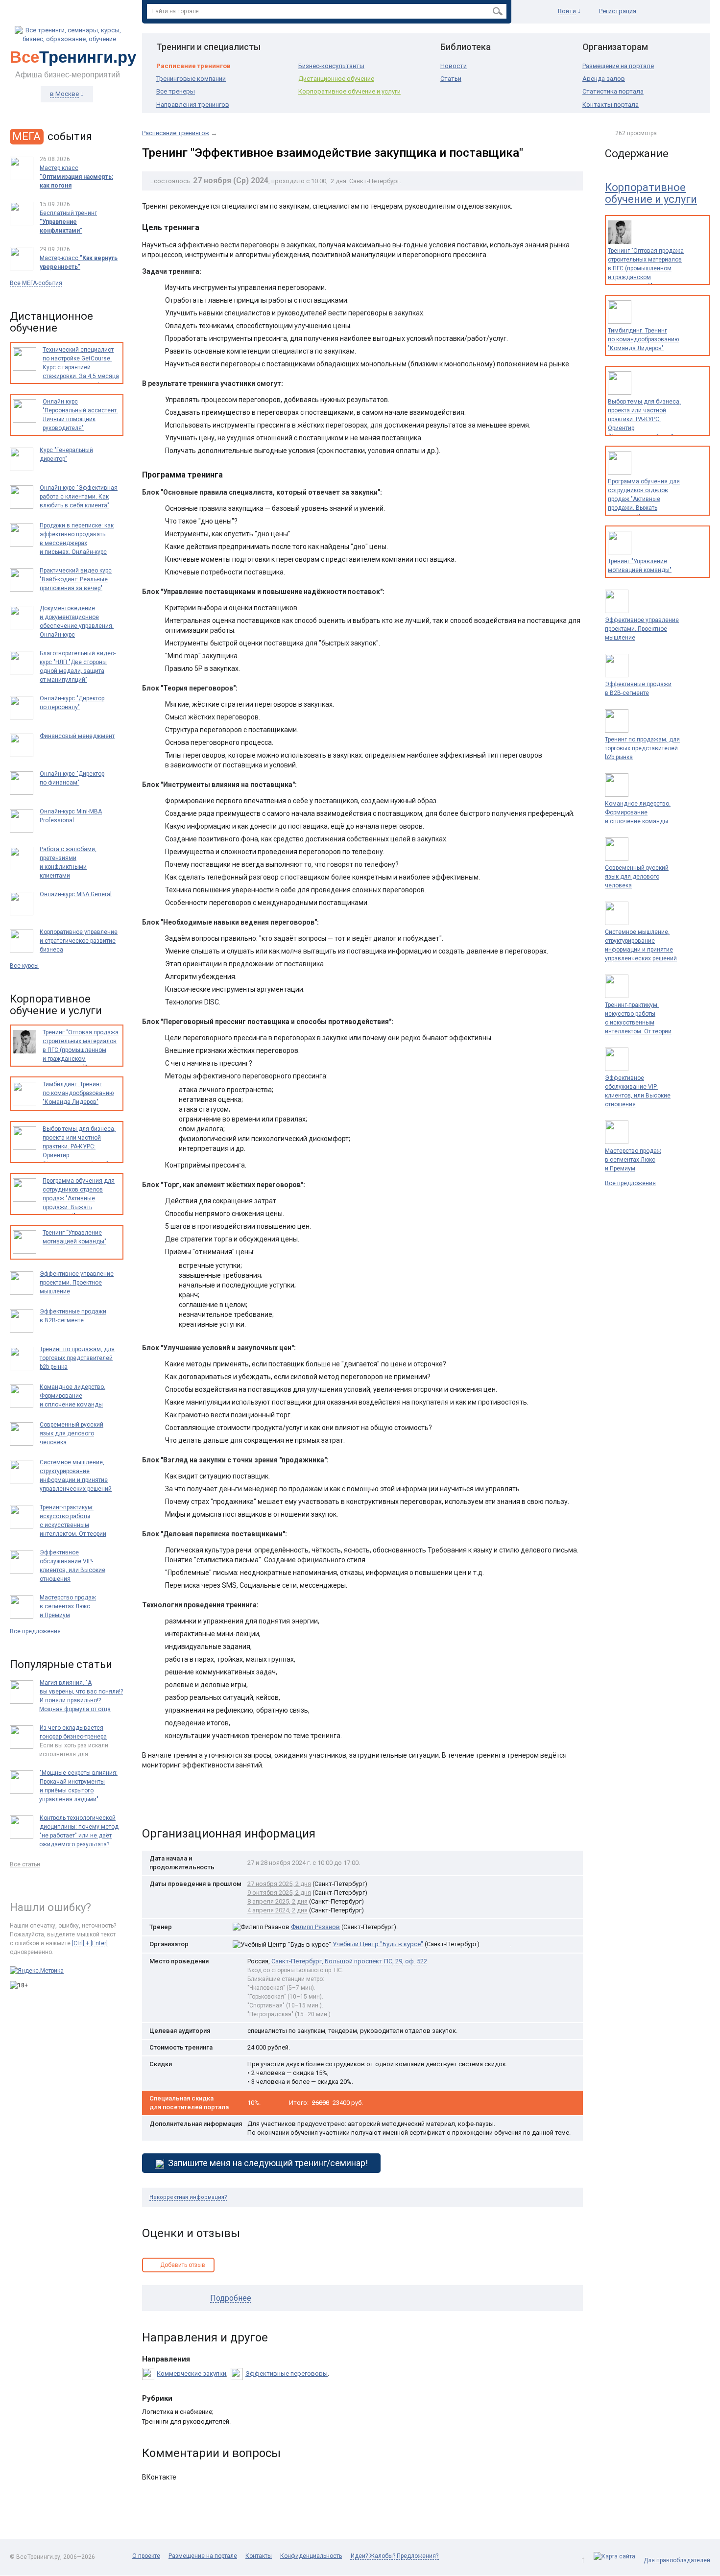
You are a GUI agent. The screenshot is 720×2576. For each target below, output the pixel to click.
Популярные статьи (61, 1664)
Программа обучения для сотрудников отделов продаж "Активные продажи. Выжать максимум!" (644, 499)
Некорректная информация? (188, 2197)
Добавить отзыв (183, 2265)
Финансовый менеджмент (77, 736)
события (52, 136)
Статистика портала (613, 91)
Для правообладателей (677, 2560)
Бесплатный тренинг (68, 222)
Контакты (259, 2556)
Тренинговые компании (191, 79)
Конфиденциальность (311, 2556)
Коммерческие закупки (192, 2373)
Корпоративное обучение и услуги (349, 91)
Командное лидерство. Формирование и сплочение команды (638, 812)
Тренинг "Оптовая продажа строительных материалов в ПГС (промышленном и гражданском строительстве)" (646, 268)
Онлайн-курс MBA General (76, 894)
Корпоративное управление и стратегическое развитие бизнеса (79, 941)
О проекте (146, 2556)
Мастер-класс (79, 262)
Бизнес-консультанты (331, 66)
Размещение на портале (618, 66)
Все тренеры (176, 91)
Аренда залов (604, 79)
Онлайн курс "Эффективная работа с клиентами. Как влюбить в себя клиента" (79, 497)
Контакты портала (611, 105)
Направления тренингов (193, 105)
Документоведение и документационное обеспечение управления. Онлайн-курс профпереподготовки (77, 626)
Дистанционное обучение (336, 79)
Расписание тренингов (193, 66)
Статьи (451, 79)
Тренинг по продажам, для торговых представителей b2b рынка (642, 748)
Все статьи (25, 1864)
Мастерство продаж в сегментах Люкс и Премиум (633, 1160)
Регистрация (618, 11)
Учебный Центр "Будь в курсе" (378, 1944)
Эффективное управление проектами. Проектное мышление (642, 629)
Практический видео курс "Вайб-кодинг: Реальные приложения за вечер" (76, 579)
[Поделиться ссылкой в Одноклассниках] (171, 1802)
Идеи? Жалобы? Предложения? (395, 2556)
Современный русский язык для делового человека (637, 877)
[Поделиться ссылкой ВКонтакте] (151, 1802)
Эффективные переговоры (287, 2373)
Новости (454, 66)
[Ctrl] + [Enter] (90, 1943)
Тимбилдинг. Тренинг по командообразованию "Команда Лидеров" (643, 339)
